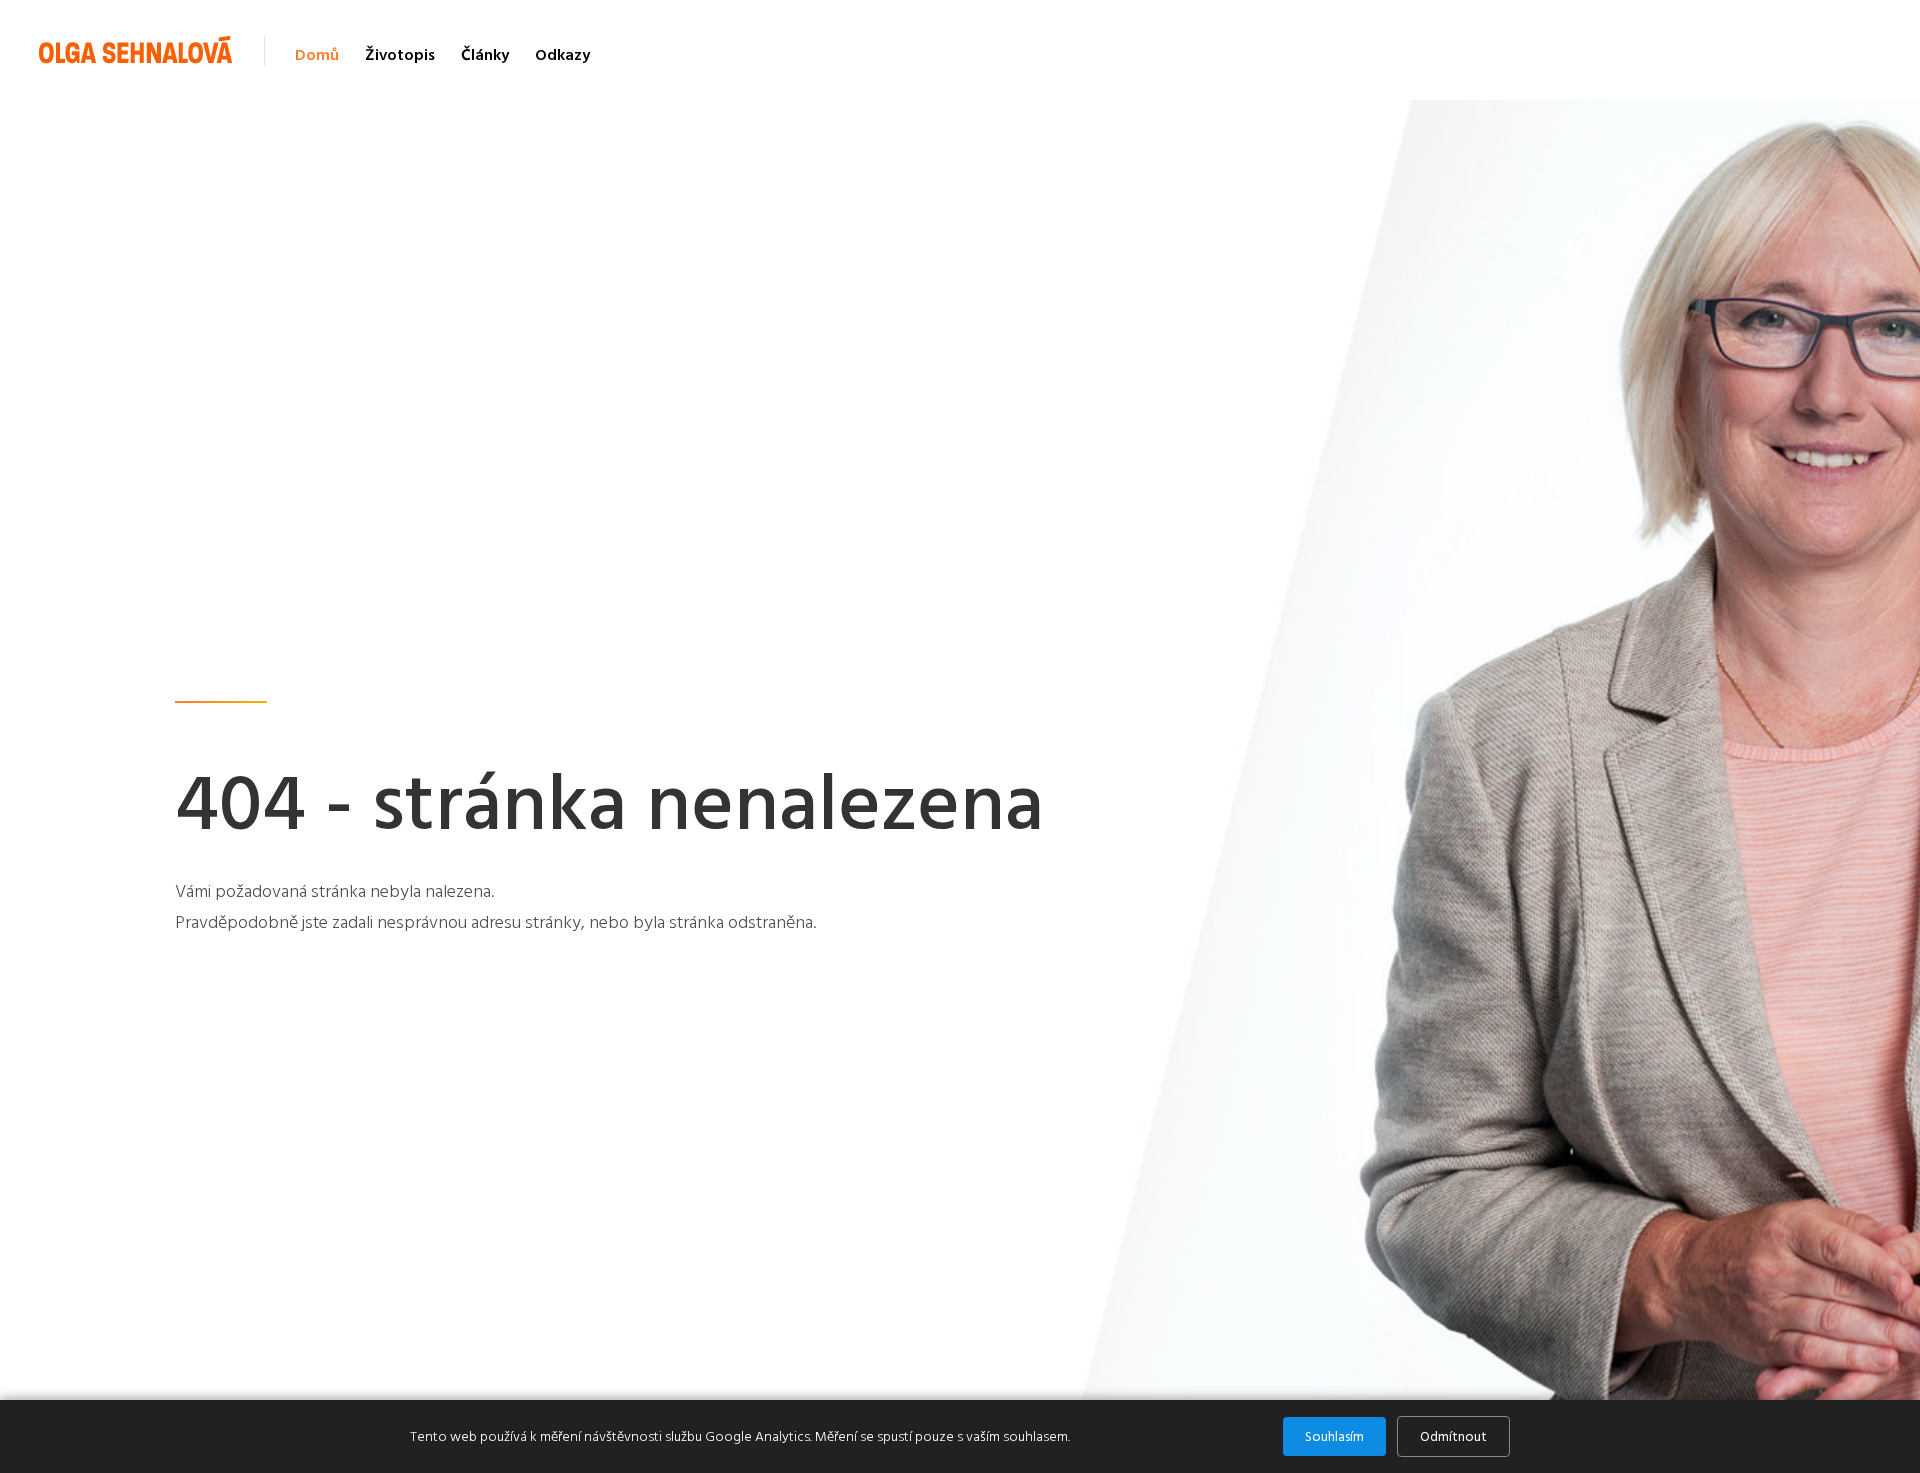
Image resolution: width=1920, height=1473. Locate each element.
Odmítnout (1453, 1436)
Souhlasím (1334, 1436)
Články (485, 55)
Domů (317, 55)
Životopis (400, 55)
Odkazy (562, 55)
